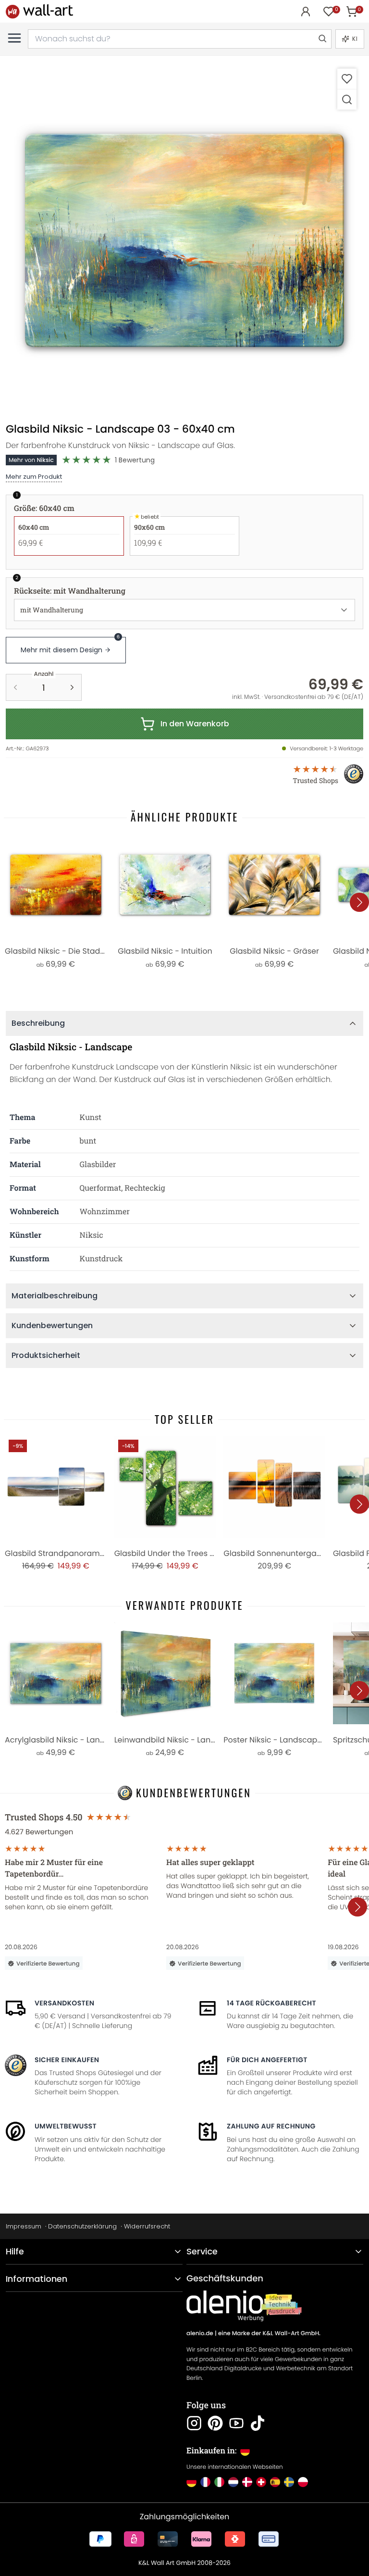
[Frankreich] (205, 2482)
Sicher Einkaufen (67, 2060)
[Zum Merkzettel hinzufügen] (347, 79)
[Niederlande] (233, 2482)
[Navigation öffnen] (14, 38)
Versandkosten (64, 2003)
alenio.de (200, 2333)
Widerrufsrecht (147, 2226)
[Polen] (303, 2482)
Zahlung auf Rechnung (271, 2126)
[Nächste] (359, 902)
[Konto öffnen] (306, 12)
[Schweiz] (261, 2482)
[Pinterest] (215, 2423)
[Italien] (219, 2482)
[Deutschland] (191, 2482)
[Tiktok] (258, 2423)
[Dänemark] (247, 2482)
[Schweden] (289, 2482)
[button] (184, 240)
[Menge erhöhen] (72, 687)
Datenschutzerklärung (82, 2226)
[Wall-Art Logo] (39, 11)
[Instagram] (194, 2423)
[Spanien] (275, 2482)
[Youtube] (236, 2423)
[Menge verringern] (15, 687)
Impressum (24, 2226)
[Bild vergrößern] (347, 99)
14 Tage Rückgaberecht (271, 2003)
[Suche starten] (322, 39)
